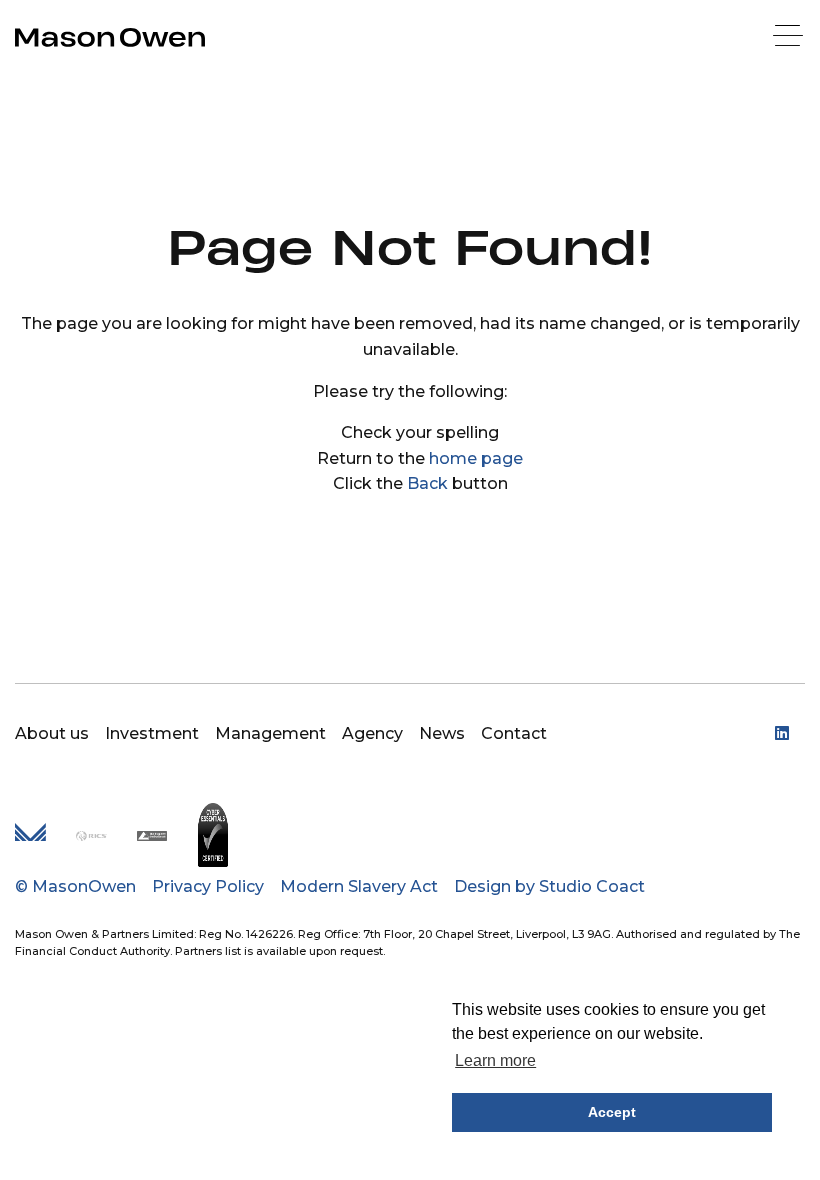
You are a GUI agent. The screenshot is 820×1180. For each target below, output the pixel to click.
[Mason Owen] (110, 37)
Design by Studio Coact (549, 886)
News (442, 733)
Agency (372, 733)
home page (476, 458)
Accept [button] (612, 1112)
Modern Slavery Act (359, 886)
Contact (514, 733)
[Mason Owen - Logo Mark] (30, 835)
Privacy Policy (208, 886)
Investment (152, 733)
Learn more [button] (495, 1060)
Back (427, 483)
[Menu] (790, 37)
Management (270, 733)
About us (52, 733)
